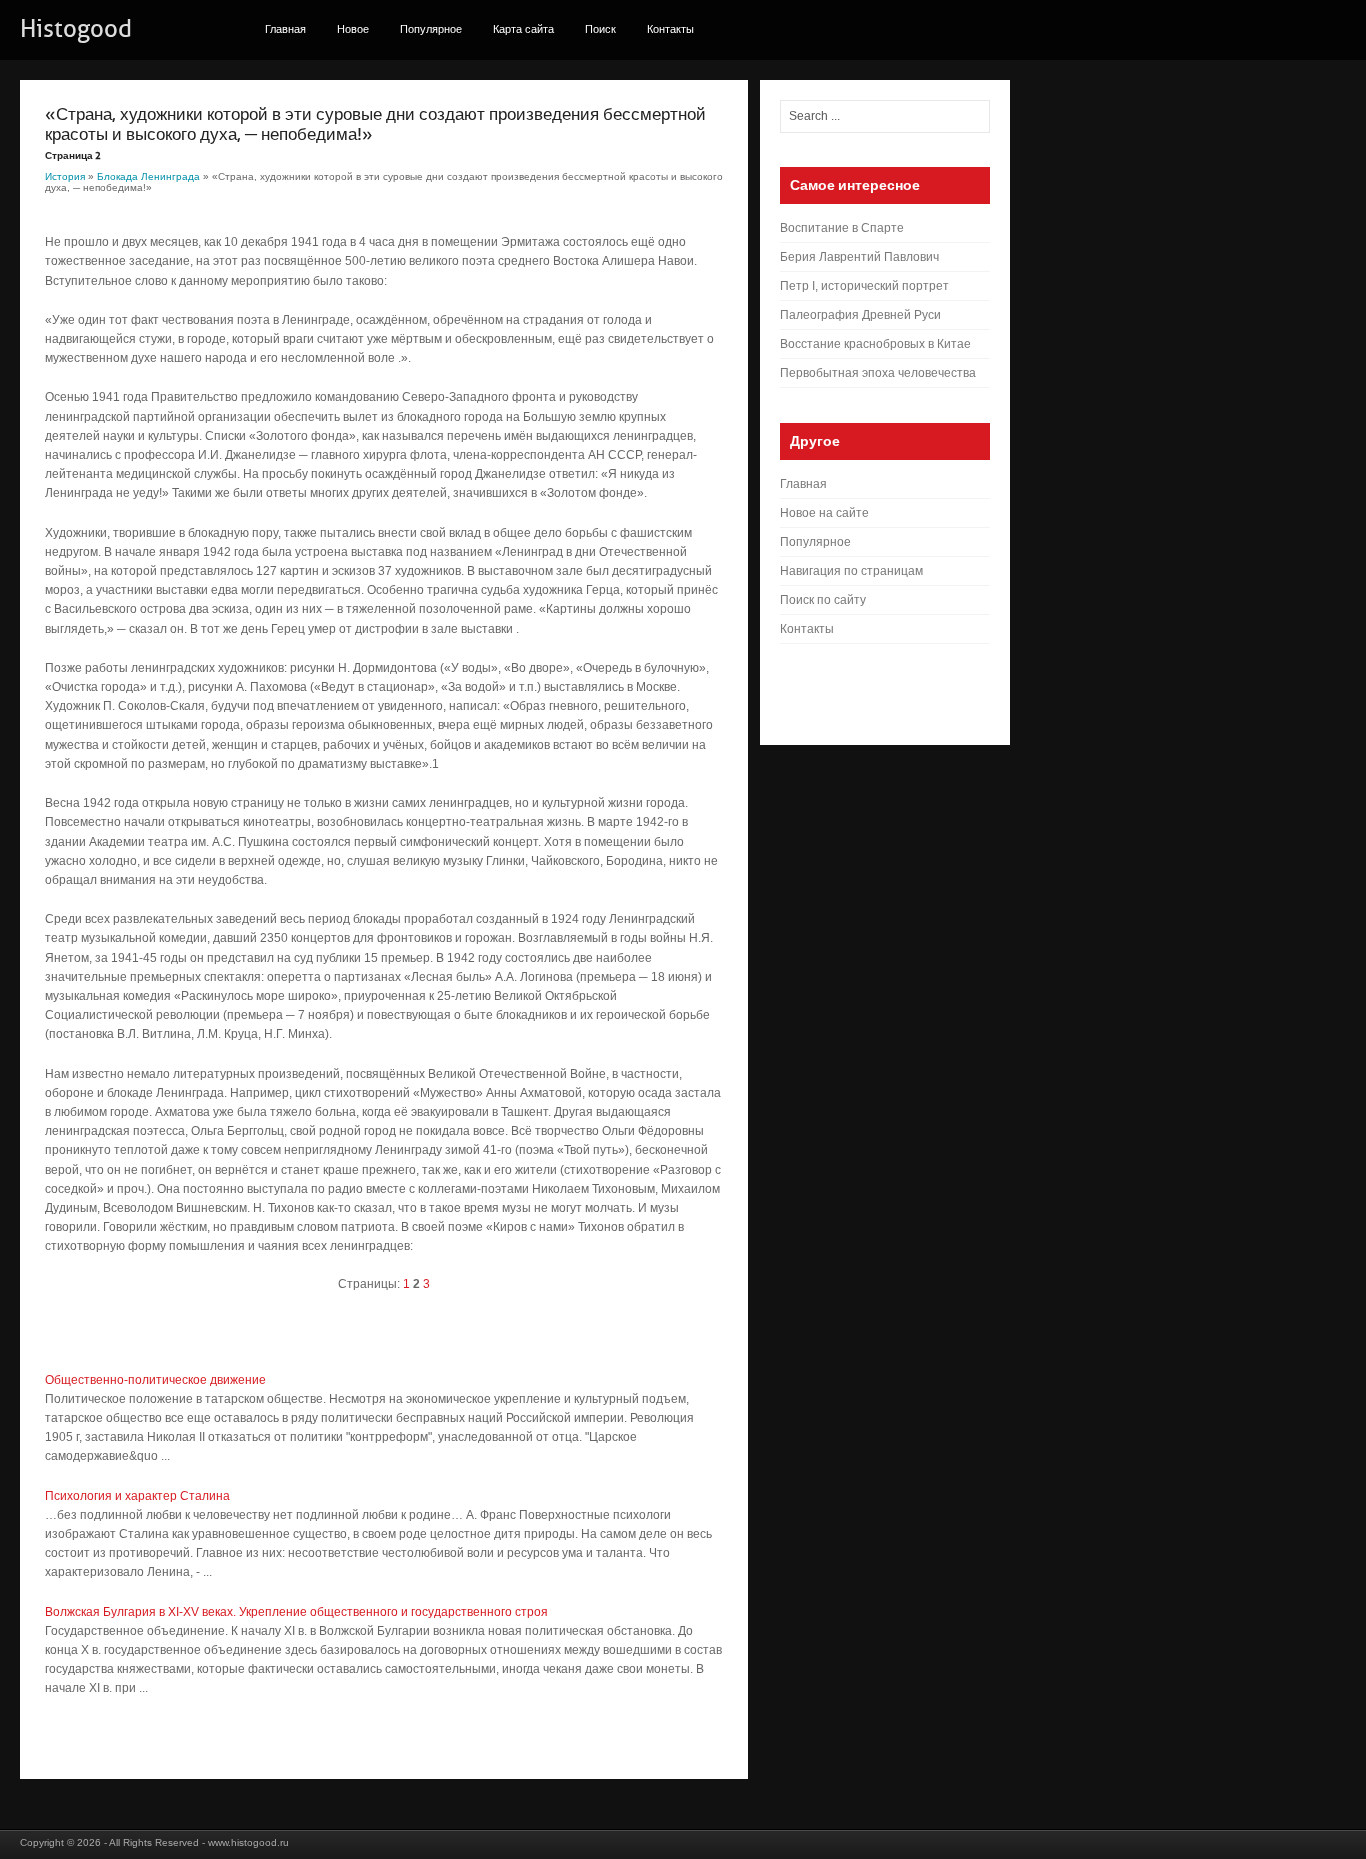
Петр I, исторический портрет (864, 286)
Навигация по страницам (851, 571)
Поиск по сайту (823, 600)
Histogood (76, 29)
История (65, 176)
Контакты (670, 29)
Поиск (600, 29)
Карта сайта (523, 29)
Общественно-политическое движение (155, 1380)
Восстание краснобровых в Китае (875, 344)
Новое (353, 29)
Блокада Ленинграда (148, 176)
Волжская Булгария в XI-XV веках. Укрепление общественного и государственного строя (296, 1612)
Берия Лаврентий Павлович (859, 257)
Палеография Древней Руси (860, 315)
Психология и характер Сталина (137, 1496)
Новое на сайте (824, 513)
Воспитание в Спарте (842, 228)
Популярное (431, 29)
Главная (285, 29)
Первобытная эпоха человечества (878, 373)
